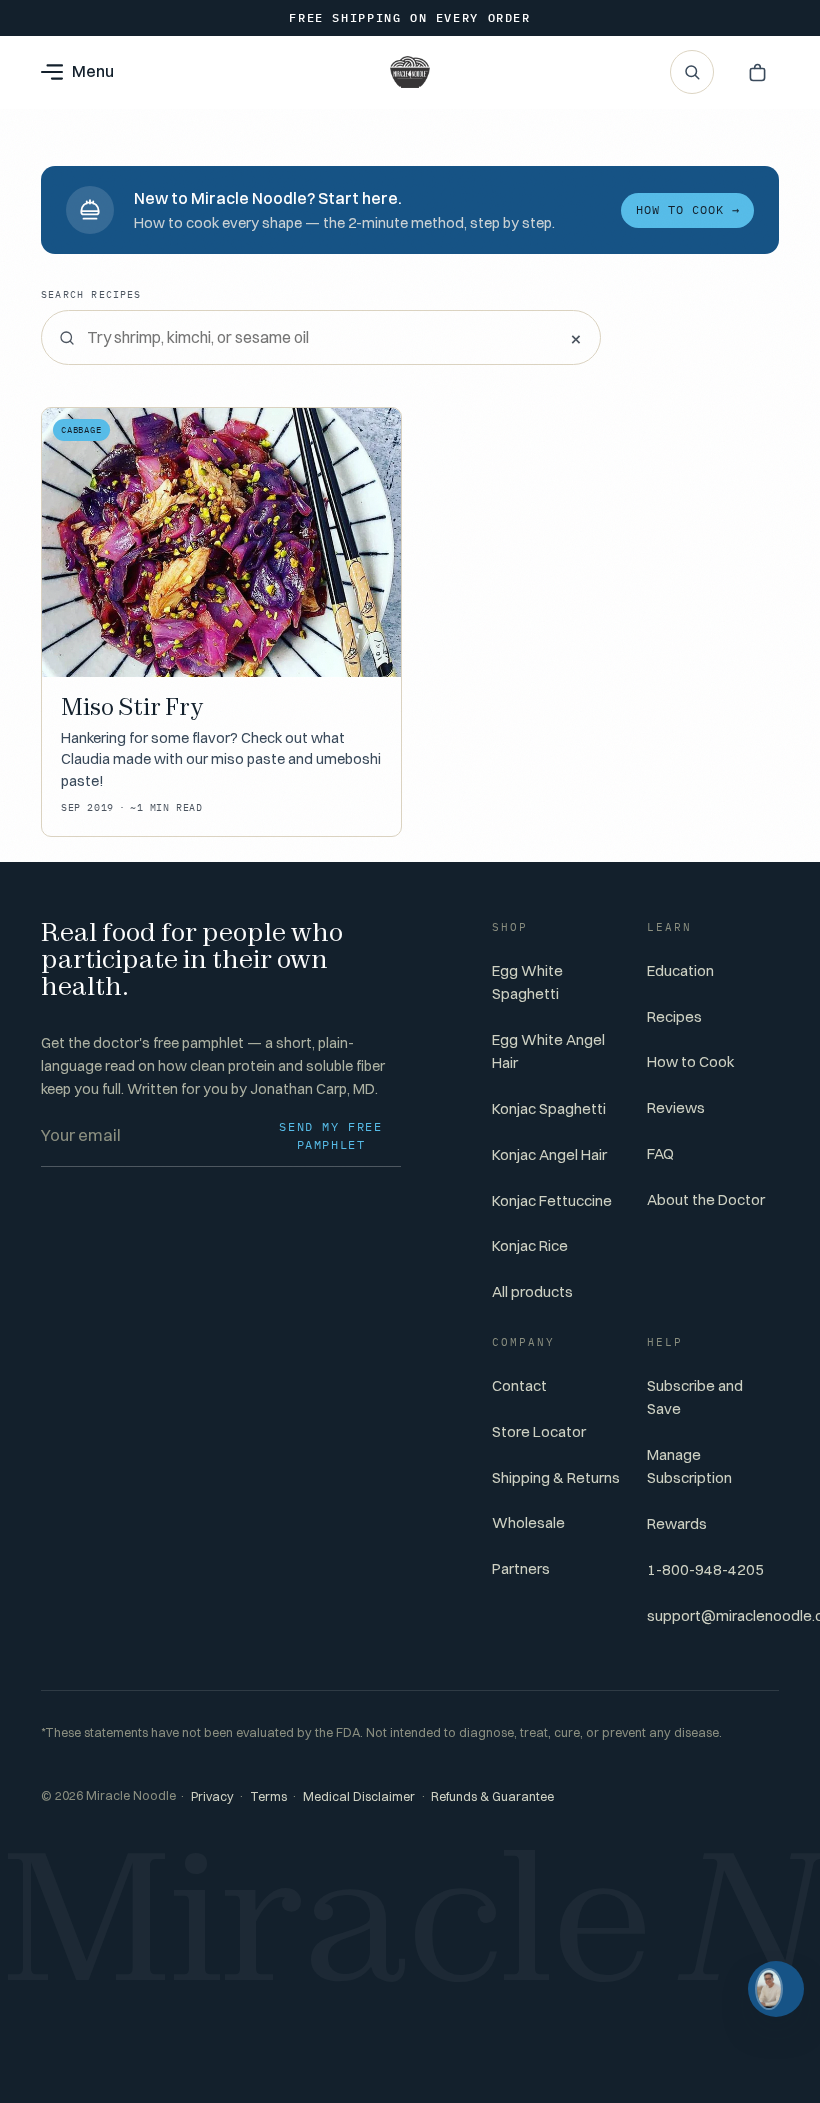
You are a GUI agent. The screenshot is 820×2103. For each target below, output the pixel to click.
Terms (268, 1796)
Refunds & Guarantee (492, 1796)
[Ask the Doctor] (776, 1989)
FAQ (660, 1153)
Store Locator (539, 1431)
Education (680, 970)
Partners (521, 1568)
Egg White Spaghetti (527, 982)
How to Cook (691, 1061)
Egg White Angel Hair (548, 1051)
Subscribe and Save (695, 1397)
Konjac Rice (530, 1245)
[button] (757, 72)
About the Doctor (706, 1199)
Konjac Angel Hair (549, 1154)
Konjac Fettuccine (552, 1200)
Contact (519, 1385)
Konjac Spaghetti (549, 1108)
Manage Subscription (689, 1466)
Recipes (674, 1016)
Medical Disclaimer (359, 1796)
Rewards (677, 1523)
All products (532, 1291)
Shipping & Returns (556, 1477)
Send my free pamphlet (330, 1135)
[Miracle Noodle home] (410, 72)
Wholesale (528, 1522)
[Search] (692, 72)
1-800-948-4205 (705, 1569)
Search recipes (91, 294)
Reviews (676, 1107)
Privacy (212, 1796)
